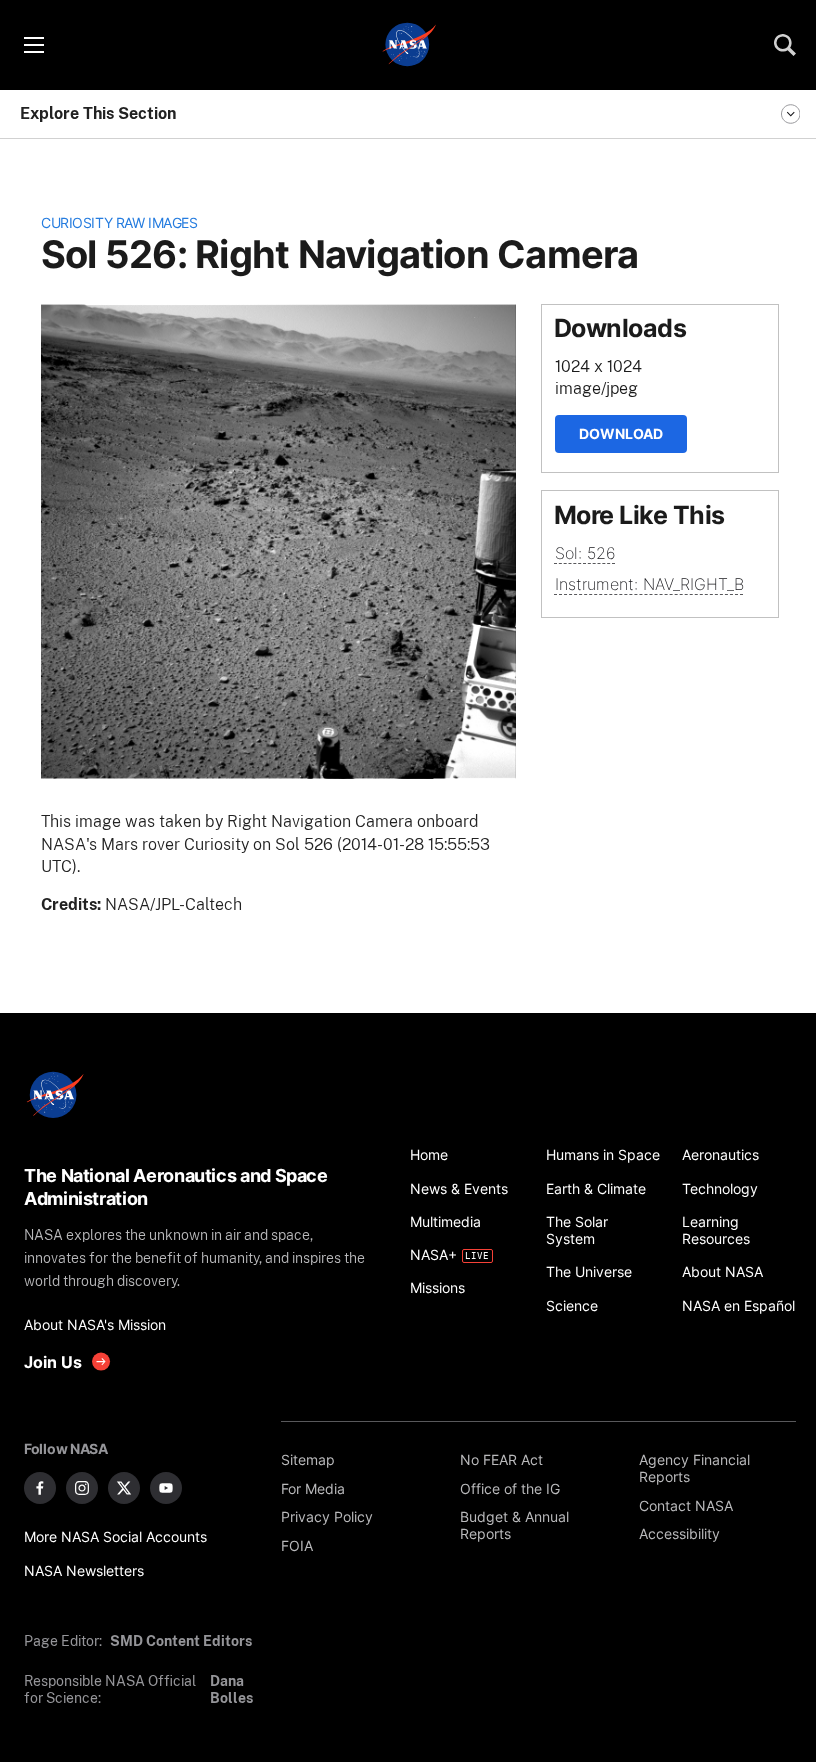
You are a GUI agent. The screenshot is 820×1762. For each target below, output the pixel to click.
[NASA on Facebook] (40, 1488)
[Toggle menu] (33, 45)
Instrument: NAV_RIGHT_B (649, 584)
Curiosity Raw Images (119, 222)
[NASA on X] (124, 1488)
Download (621, 433)
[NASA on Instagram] (82, 1488)
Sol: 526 (585, 553)
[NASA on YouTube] (166, 1488)
